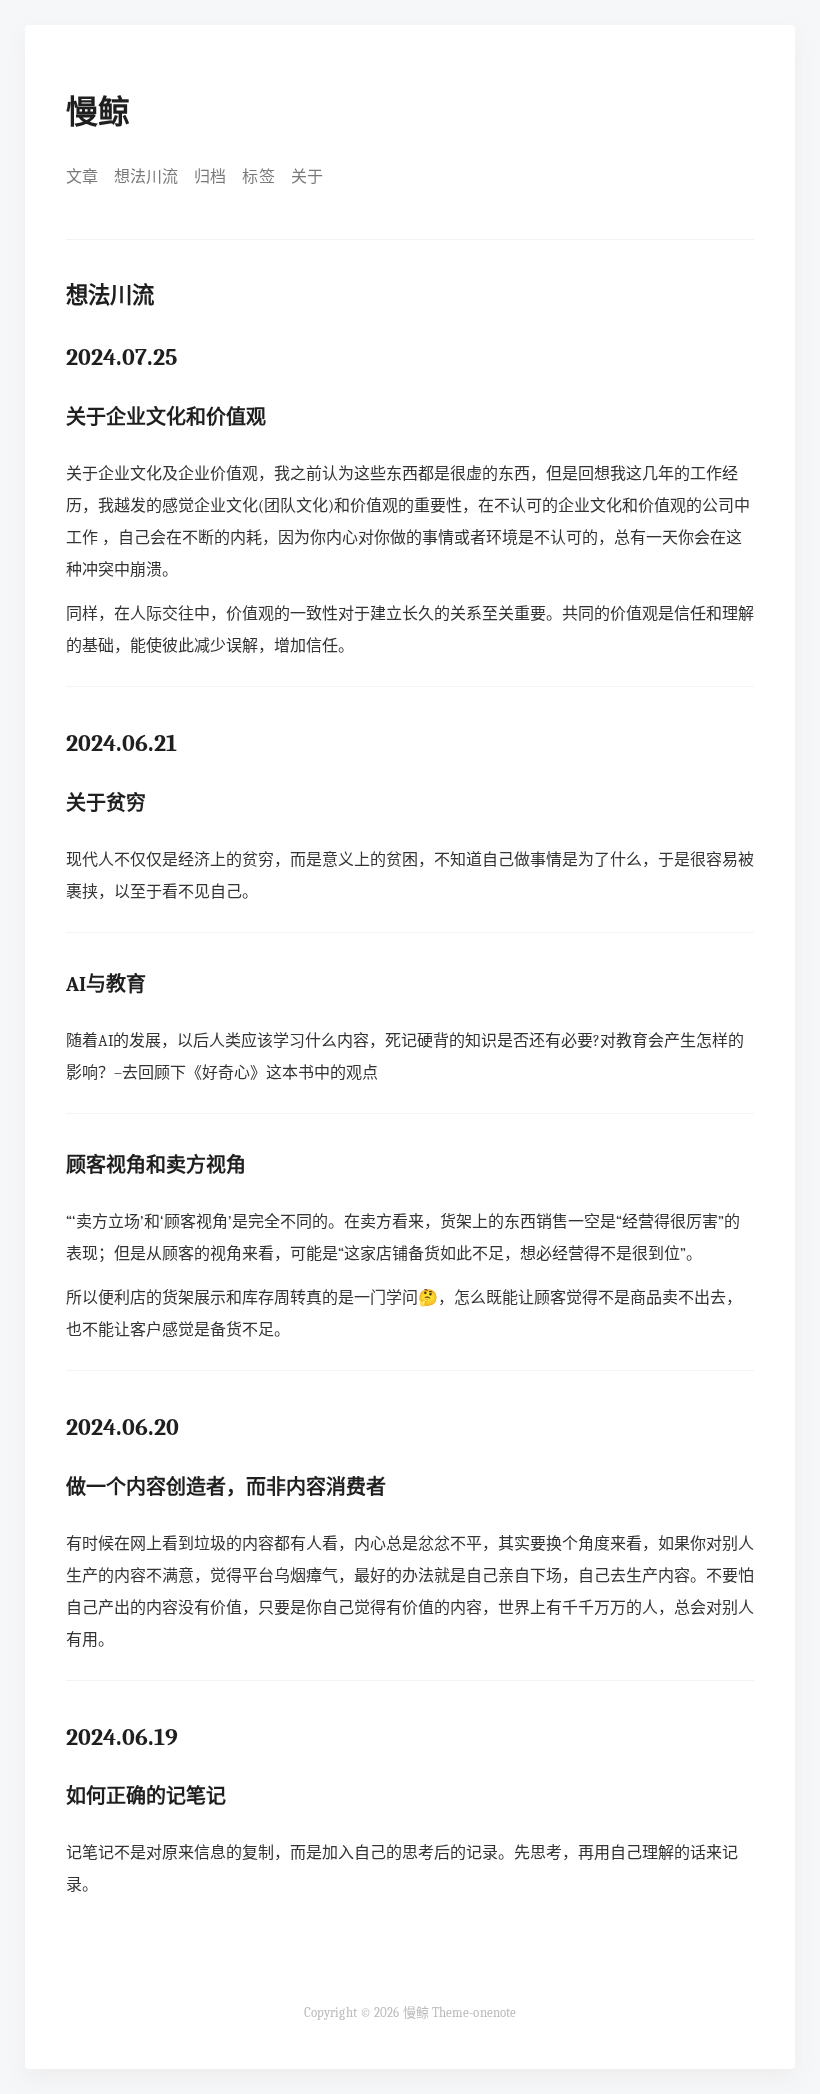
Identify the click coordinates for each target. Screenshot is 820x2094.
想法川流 (146, 177)
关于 (307, 177)
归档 (210, 177)
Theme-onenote (474, 2012)
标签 (258, 177)
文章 (82, 177)
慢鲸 (98, 112)
